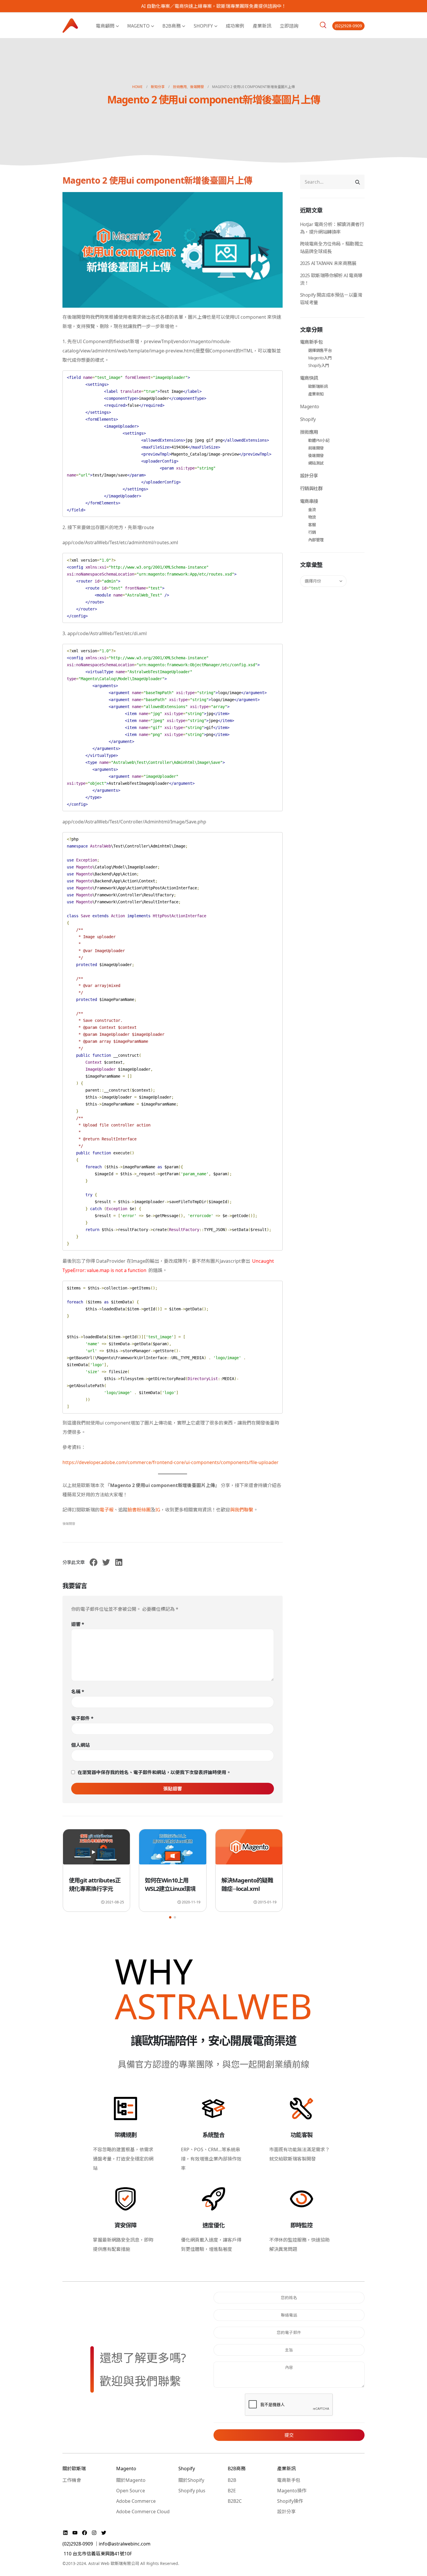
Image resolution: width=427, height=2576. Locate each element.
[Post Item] (96, 1850)
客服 (312, 525)
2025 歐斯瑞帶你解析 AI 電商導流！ (331, 279)
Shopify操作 (290, 2501)
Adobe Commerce (136, 2501)
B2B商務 (172, 26)
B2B (232, 2480)
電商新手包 (311, 342)
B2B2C (235, 2501)
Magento (138, 26)
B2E (232, 2491)
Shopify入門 (319, 365)
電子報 (107, 1510)
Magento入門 (320, 358)
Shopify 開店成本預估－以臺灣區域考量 (331, 299)
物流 (312, 517)
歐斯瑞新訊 (318, 386)
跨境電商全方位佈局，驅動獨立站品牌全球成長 (332, 248)
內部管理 (316, 540)
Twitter (106, 1562)
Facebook (94, 1562)
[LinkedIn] (66, 2533)
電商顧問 (105, 26)
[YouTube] (76, 2533)
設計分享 (309, 476)
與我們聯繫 (242, 1510)
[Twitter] (104, 2533)
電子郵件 (82, 1718)
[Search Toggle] (323, 25)
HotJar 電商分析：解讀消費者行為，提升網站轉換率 (332, 228)
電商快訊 (309, 378)
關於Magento (131, 2480)
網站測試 (316, 463)
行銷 (312, 532)
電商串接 (309, 501)
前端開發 (316, 448)
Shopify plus (192, 2491)
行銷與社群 (311, 488)
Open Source (131, 2491)
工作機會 (72, 2480)
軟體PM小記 (319, 440)
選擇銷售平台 (320, 350)
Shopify (203, 26)
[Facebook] (85, 2533)
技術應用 (309, 432)
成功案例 (235, 26)
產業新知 (316, 394)
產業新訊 (262, 26)
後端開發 (69, 1523)
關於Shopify (191, 2480)
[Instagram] (95, 2533)
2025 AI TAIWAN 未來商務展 (328, 263)
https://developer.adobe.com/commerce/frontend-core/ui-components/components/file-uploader (171, 1462)
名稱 (78, 1692)
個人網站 (80, 1745)
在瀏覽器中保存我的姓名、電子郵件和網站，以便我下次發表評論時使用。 (154, 1772)
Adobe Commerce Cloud (143, 2511)
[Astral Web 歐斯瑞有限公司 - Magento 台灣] (70, 25)
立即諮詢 (289, 26)
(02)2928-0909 (348, 26)
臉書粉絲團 (139, 1510)
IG (158, 1510)
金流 (312, 509)
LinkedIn (119, 1562)
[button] (170, 1917)
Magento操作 (292, 2491)
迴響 (78, 1624)
